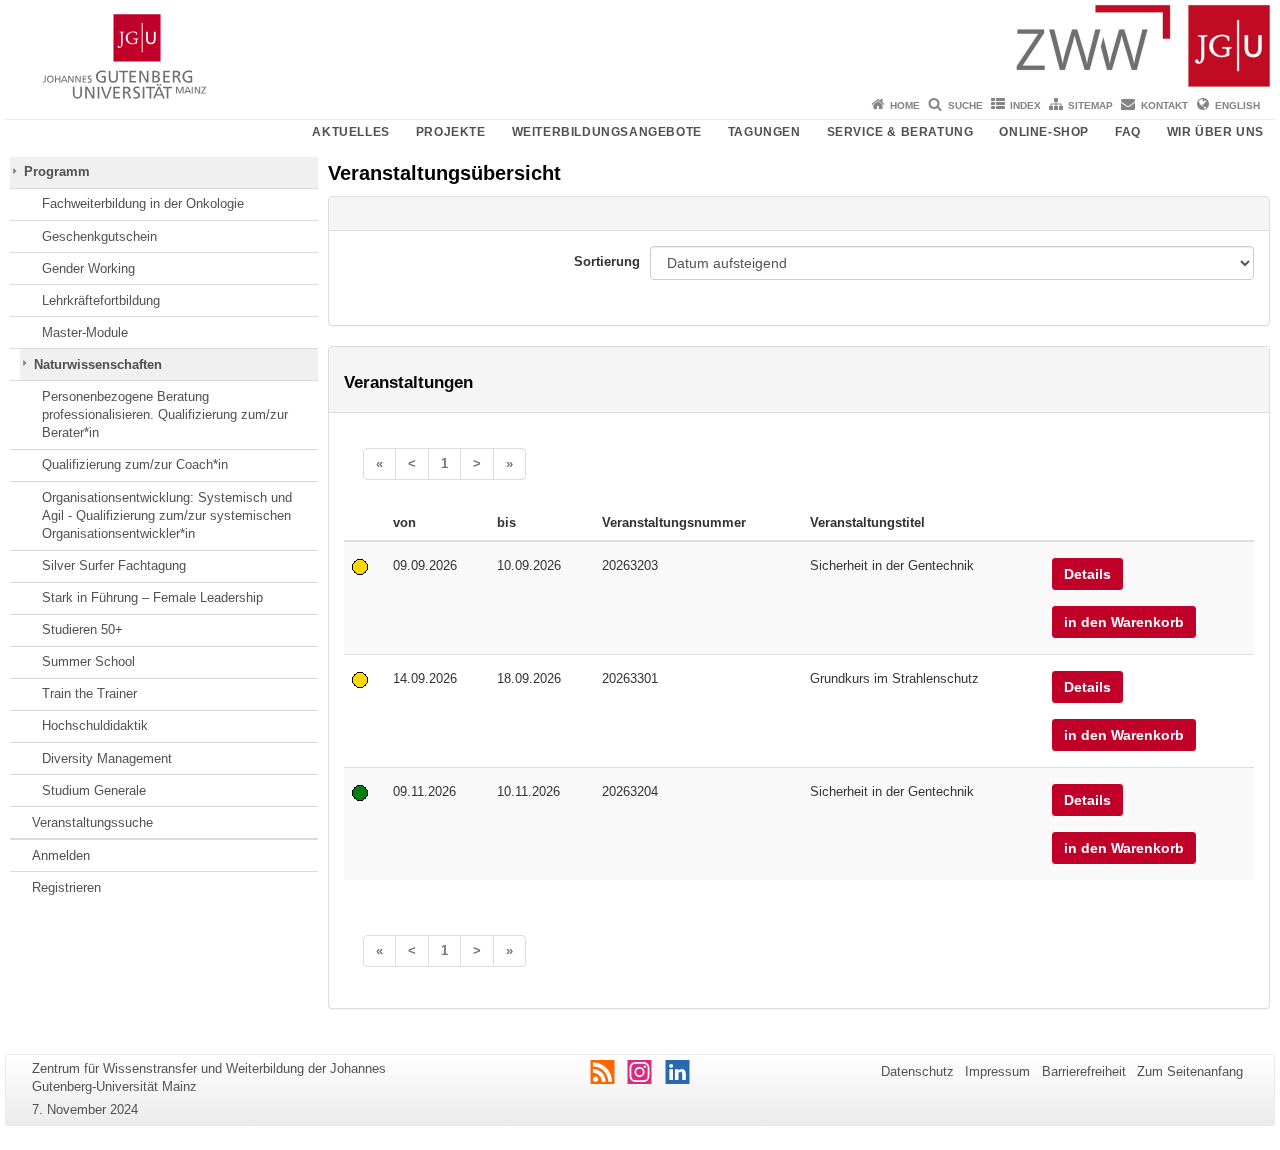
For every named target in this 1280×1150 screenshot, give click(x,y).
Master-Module (85, 332)
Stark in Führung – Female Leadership (152, 597)
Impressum (997, 1071)
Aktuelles (350, 132)
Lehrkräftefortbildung (101, 300)
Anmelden (61, 855)
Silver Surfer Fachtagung (114, 565)
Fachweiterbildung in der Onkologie (143, 203)
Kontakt (1164, 105)
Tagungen (764, 132)
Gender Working (88, 268)
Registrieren (66, 887)
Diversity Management (107, 758)
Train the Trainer (89, 693)
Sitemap (1090, 105)
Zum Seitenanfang (1190, 1071)
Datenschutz (917, 1071)
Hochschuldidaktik (95, 725)
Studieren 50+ (82, 629)
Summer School (88, 661)
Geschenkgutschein (99, 236)
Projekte (451, 132)
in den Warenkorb (1124, 622)
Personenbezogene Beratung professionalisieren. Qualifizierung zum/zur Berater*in (165, 415)
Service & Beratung (900, 132)
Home (905, 105)
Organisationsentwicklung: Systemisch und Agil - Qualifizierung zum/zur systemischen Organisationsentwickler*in (167, 516)
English (1237, 105)
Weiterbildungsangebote (607, 132)
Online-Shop (1044, 132)
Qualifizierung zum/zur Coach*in (135, 464)
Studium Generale (94, 790)
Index (1025, 105)
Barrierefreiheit (1084, 1071)
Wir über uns (1215, 132)
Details (1087, 574)
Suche (965, 105)
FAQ (1128, 132)
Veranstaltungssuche (92, 822)
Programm (57, 171)
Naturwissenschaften (98, 364)
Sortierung (607, 261)
